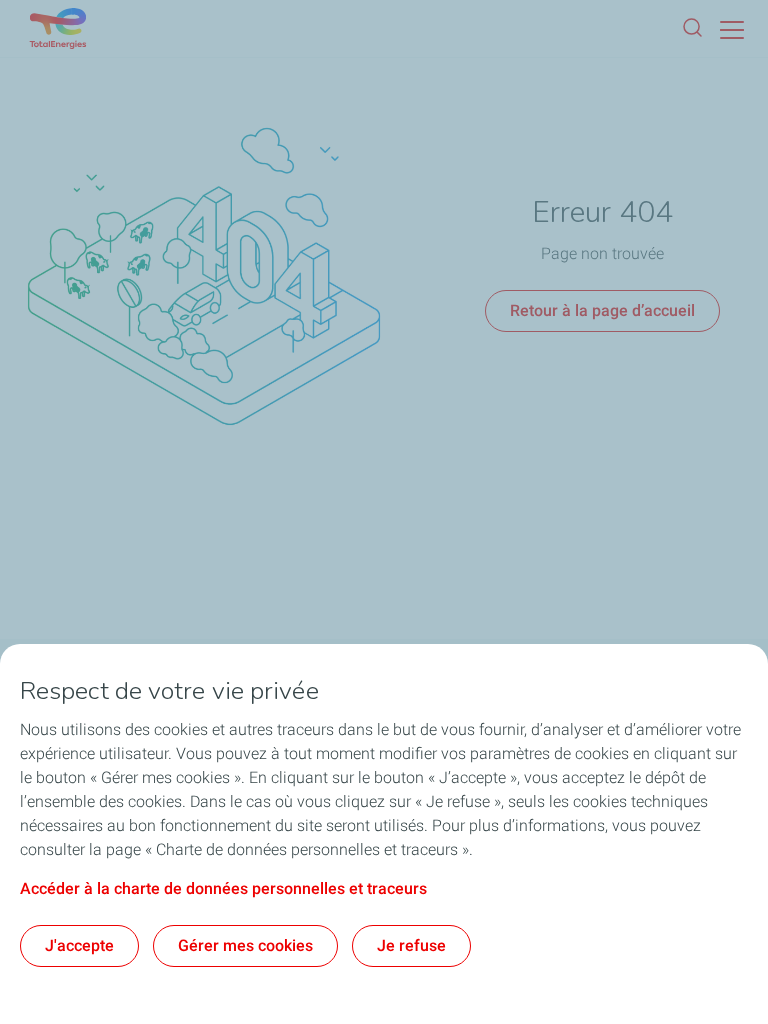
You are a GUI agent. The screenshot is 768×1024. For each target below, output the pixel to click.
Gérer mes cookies (245, 945)
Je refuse (411, 945)
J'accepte (79, 945)
